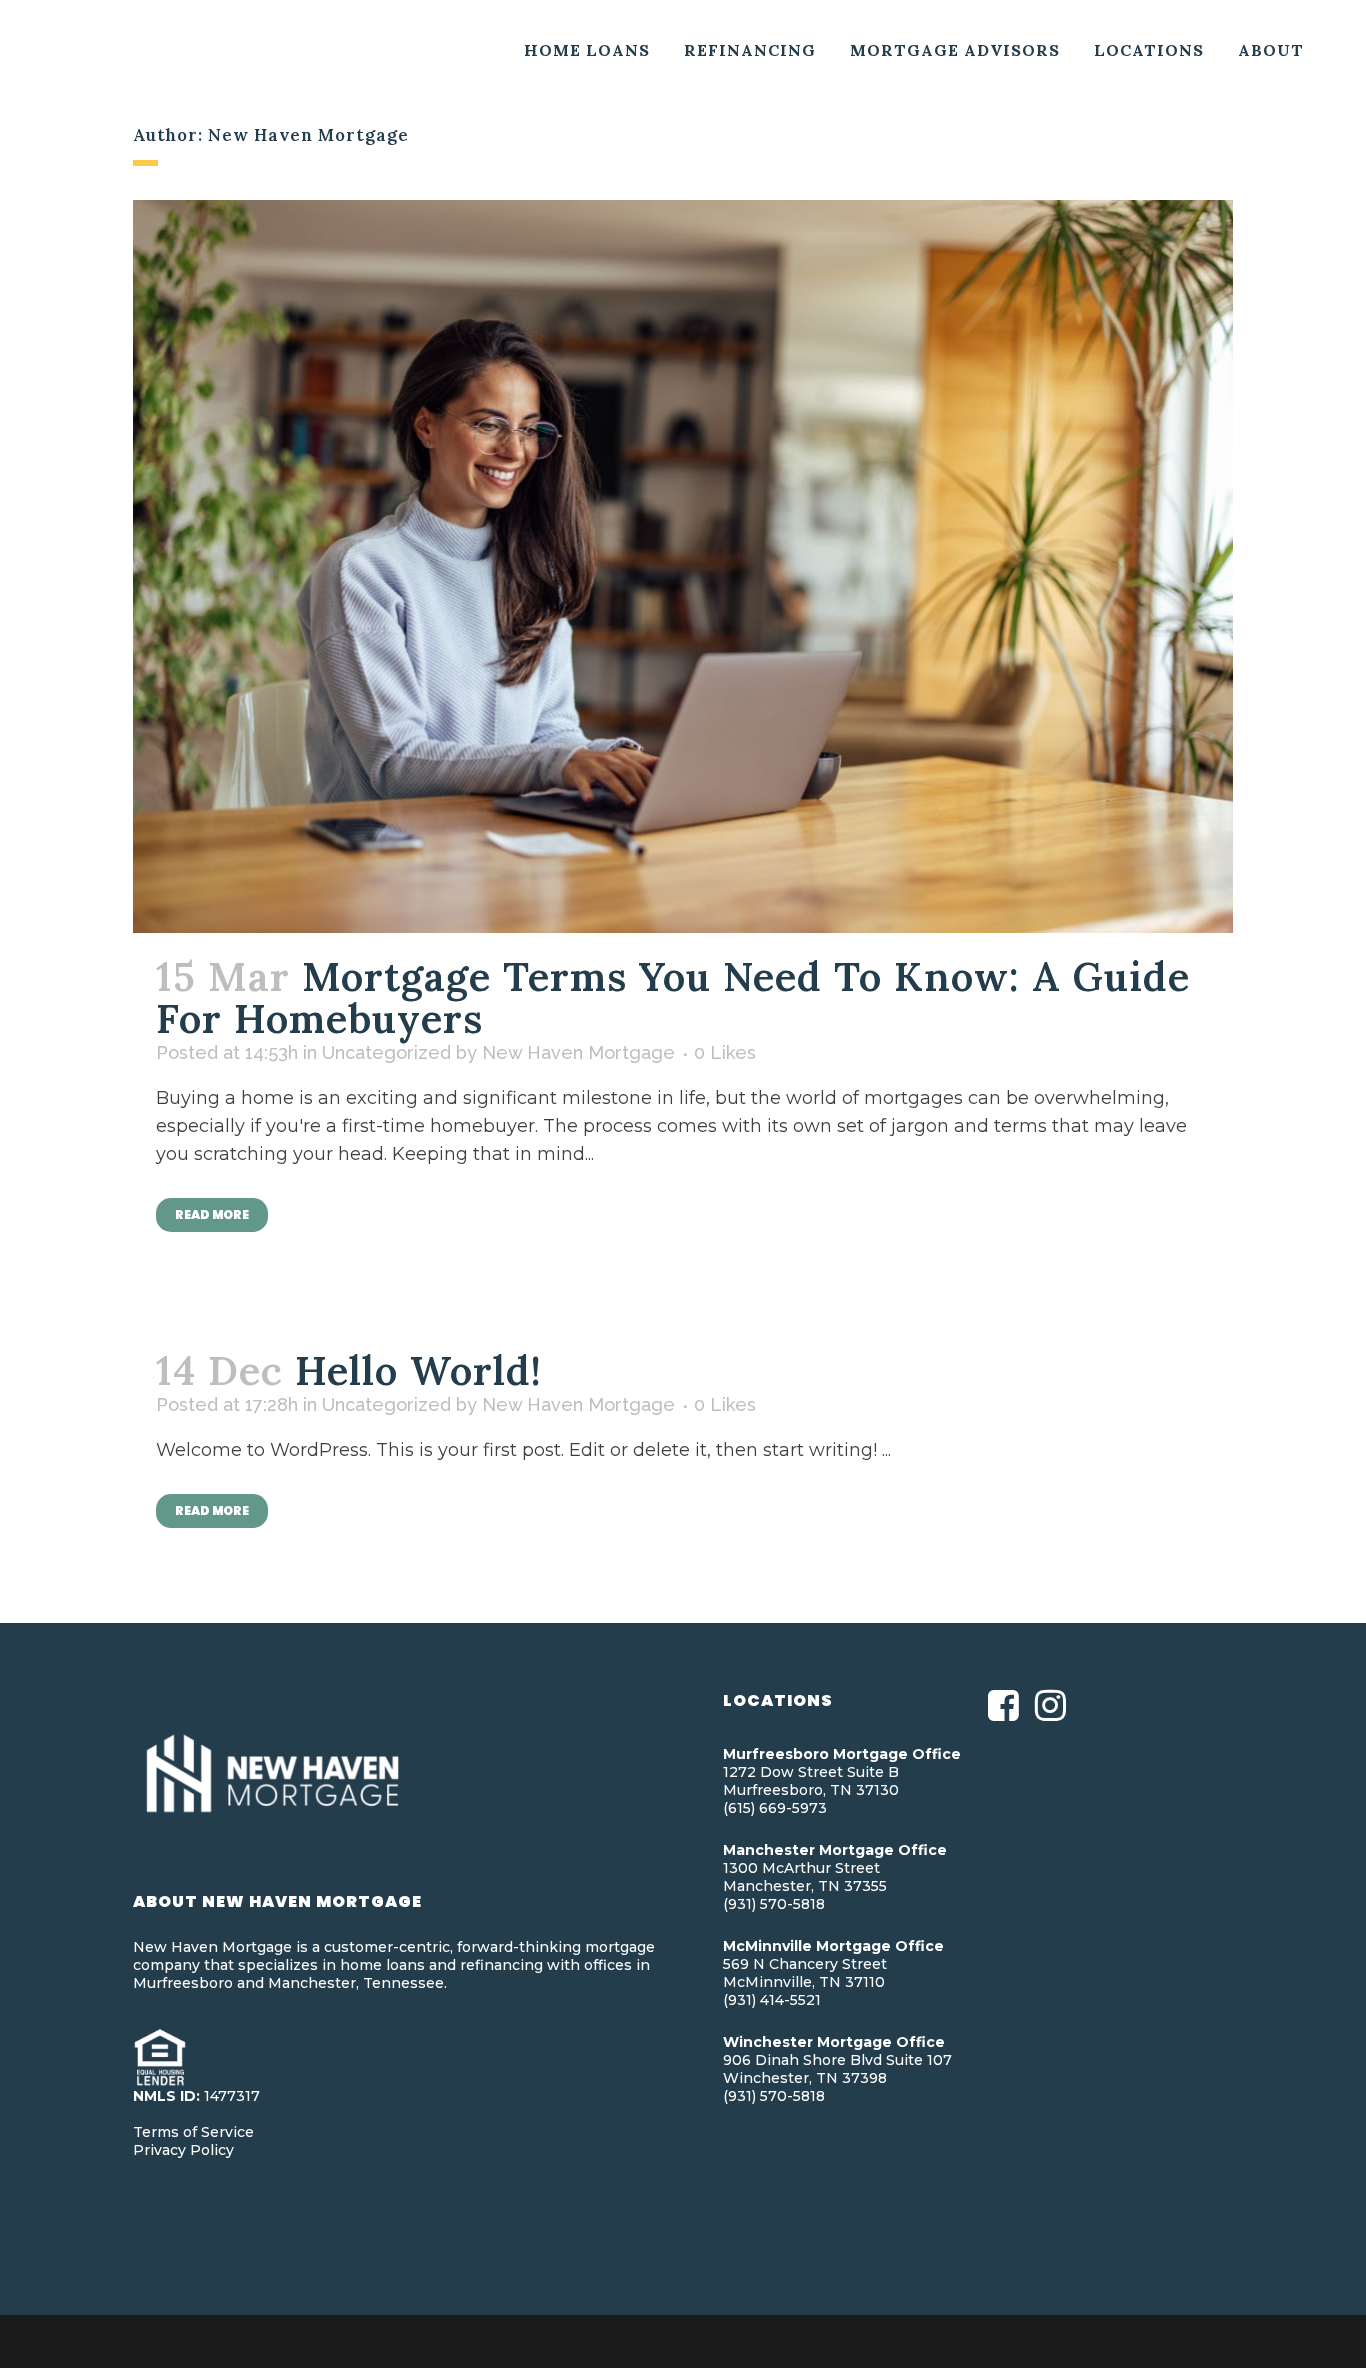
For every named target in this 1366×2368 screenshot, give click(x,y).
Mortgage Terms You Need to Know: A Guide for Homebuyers (673, 997)
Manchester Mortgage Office (835, 1850)
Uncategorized (386, 1052)
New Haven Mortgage (578, 1052)
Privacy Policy (183, 2150)
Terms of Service (193, 2132)
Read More (212, 1214)
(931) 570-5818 (774, 1904)
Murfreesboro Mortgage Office (842, 1754)
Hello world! (418, 1370)
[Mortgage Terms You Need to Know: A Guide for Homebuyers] (683, 566)
